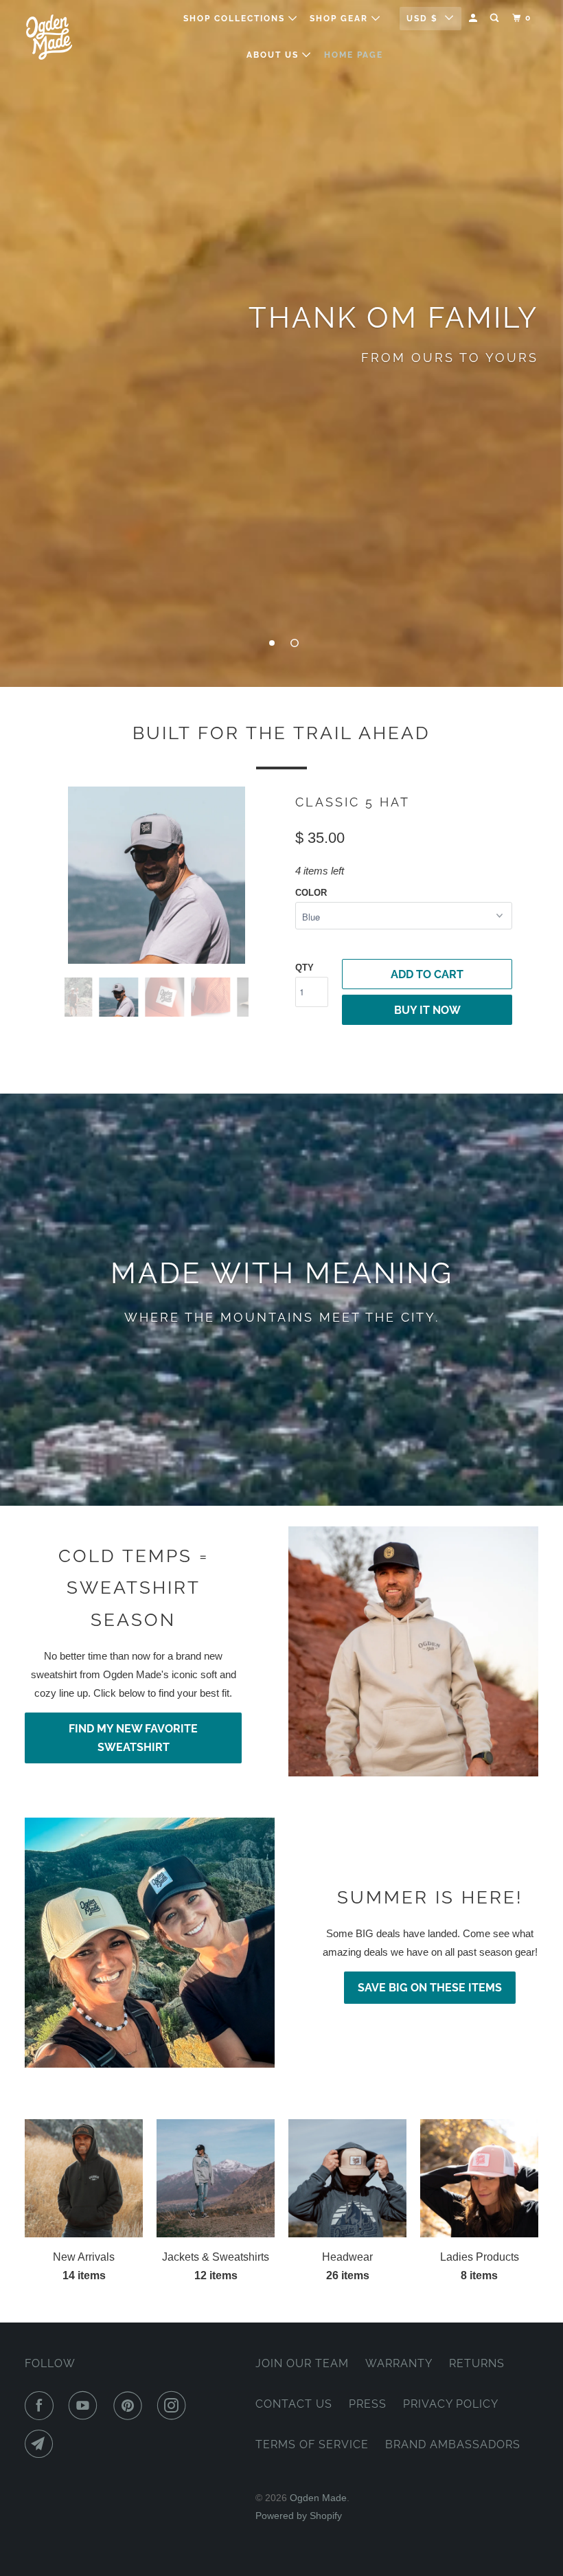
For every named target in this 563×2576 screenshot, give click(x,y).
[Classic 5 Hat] (157, 875)
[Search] (496, 18)
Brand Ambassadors (453, 2444)
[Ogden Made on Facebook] (42, 2406)
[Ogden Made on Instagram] (174, 2406)
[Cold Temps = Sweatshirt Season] (413, 1651)
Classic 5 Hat (353, 802)
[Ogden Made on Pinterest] (130, 2406)
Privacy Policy (451, 2404)
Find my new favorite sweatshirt (133, 1738)
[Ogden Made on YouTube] (86, 2406)
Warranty (399, 2363)
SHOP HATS (281, 403)
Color (311, 893)
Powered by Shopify (299, 2516)
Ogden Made (318, 2498)
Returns (477, 2363)
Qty (305, 968)
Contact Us (294, 2404)
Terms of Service (312, 2444)
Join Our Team (302, 2363)
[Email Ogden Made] (42, 2444)
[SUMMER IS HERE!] (150, 1943)
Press (368, 2404)
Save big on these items (430, 1988)
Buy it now (427, 1010)
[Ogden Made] (67, 37)
